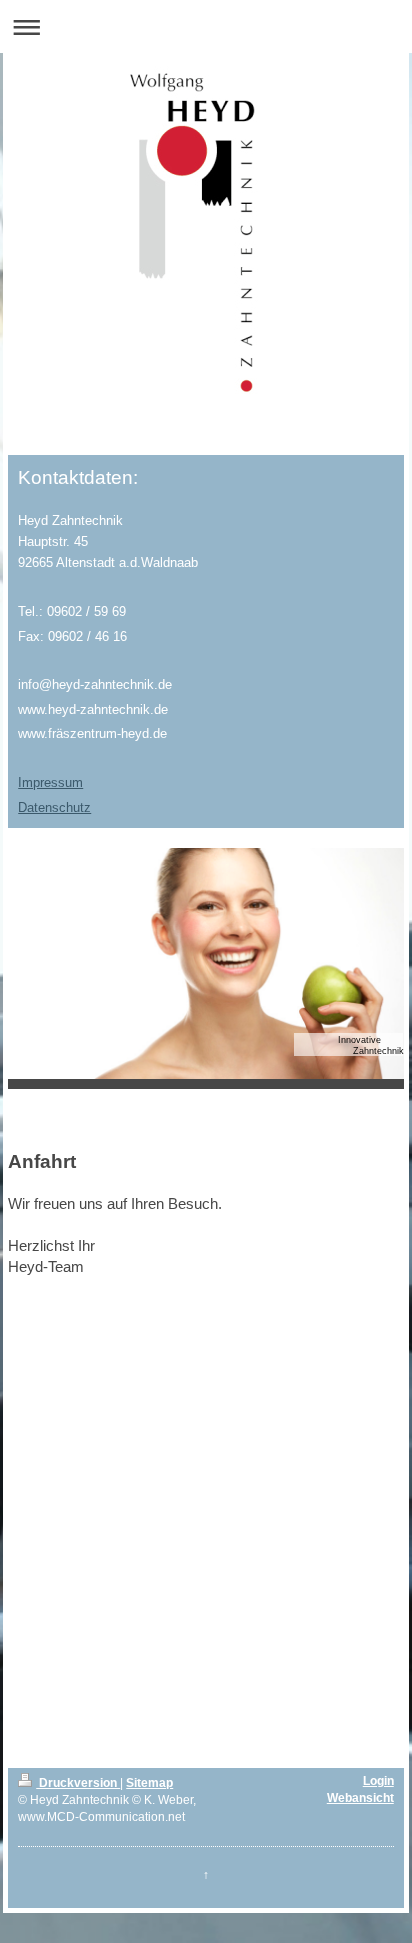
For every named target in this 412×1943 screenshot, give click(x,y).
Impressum (50, 782)
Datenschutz (54, 807)
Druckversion (78, 1783)
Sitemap (149, 1783)
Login (378, 1781)
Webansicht (360, 1798)
